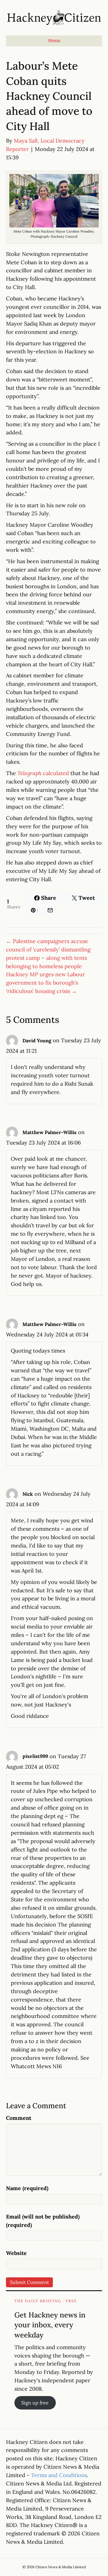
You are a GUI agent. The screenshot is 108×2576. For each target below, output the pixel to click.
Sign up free (35, 2403)
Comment (19, 2118)
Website (16, 2253)
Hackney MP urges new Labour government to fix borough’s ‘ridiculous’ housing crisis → (45, 983)
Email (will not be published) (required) (43, 2221)
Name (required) (27, 2188)
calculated (43, 773)
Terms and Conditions (59, 2475)
